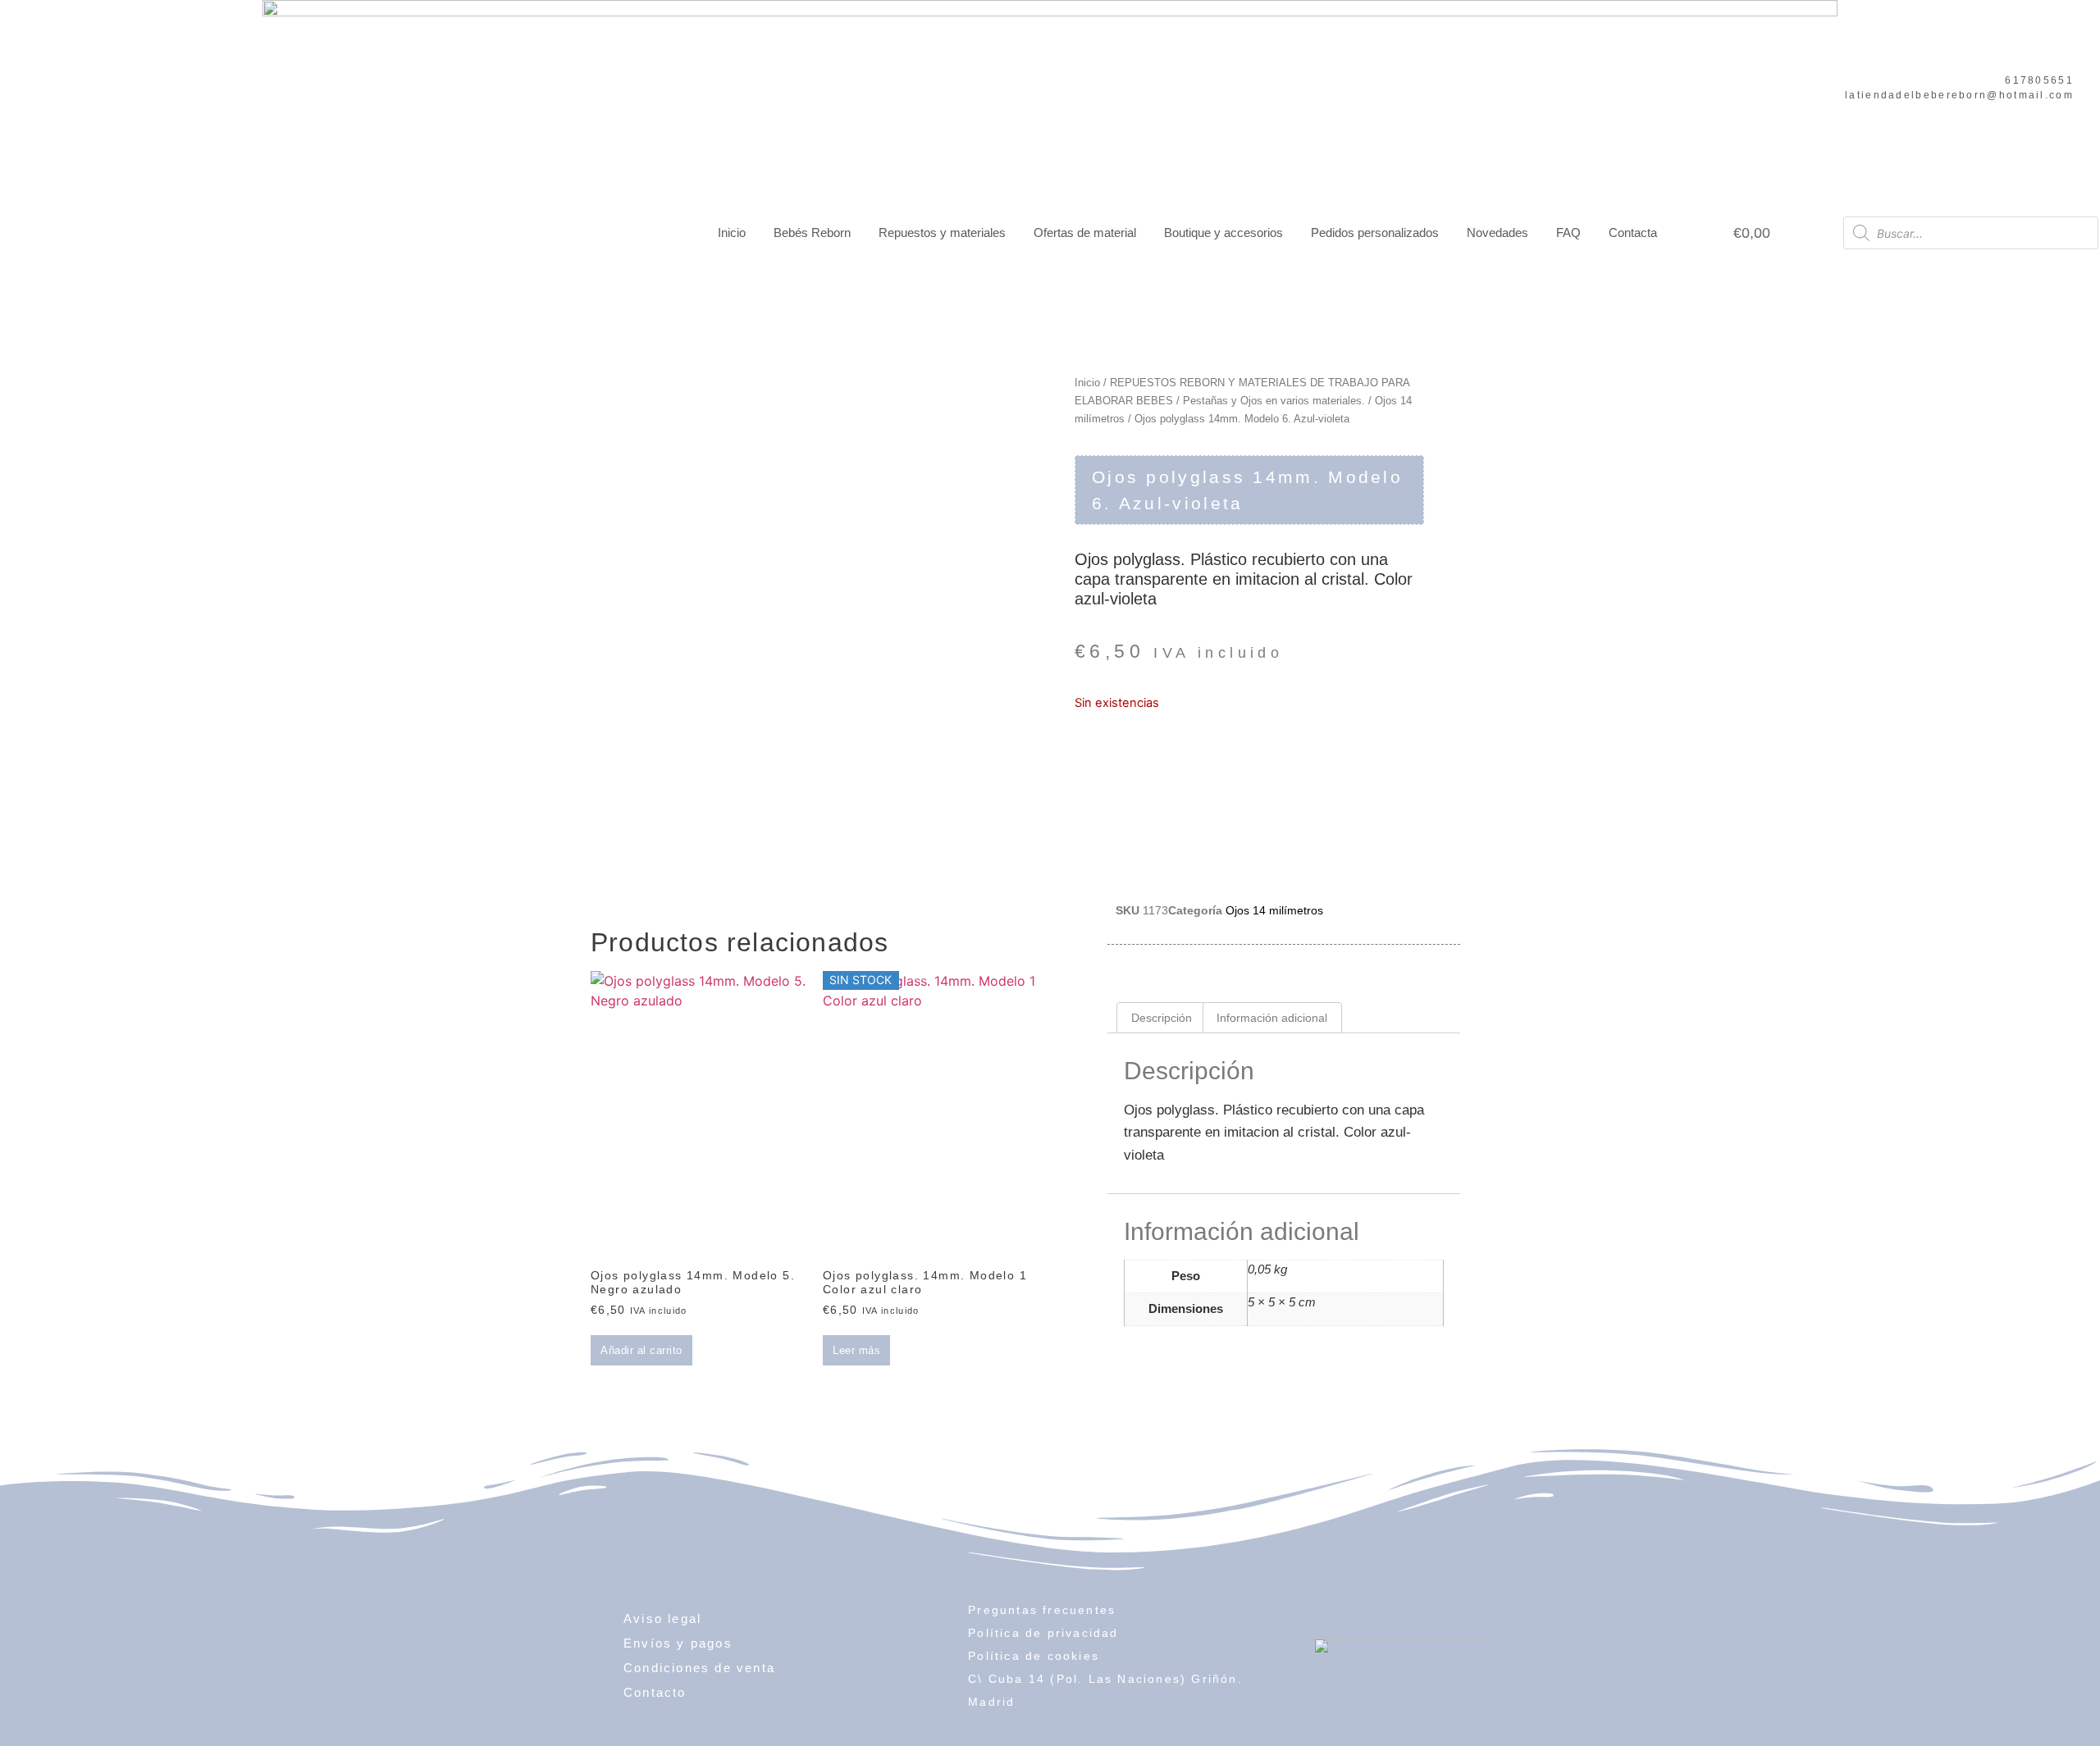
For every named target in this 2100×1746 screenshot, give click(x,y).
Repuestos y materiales (942, 232)
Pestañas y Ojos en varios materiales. (1274, 401)
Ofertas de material (1085, 232)
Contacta (1633, 232)
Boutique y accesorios (1223, 232)
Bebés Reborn (812, 232)
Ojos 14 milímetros (1274, 910)
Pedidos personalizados (1375, 232)
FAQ (1568, 232)
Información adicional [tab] (1272, 1018)
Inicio (732, 232)
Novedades (1497, 232)
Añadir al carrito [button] (641, 1350)
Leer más (856, 1350)
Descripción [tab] (1162, 1018)
